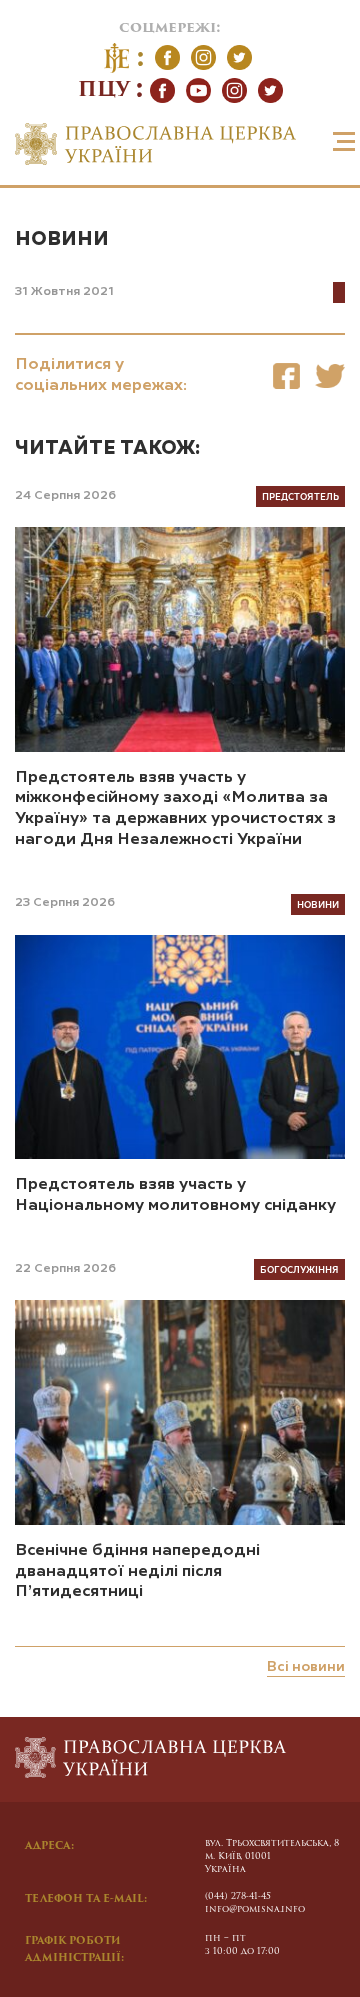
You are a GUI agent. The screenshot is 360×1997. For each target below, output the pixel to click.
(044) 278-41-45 (238, 1896)
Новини (62, 239)
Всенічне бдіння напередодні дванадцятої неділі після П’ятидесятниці (137, 1572)
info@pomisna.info (255, 1909)
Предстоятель (300, 496)
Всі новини (306, 1667)
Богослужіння (299, 1269)
